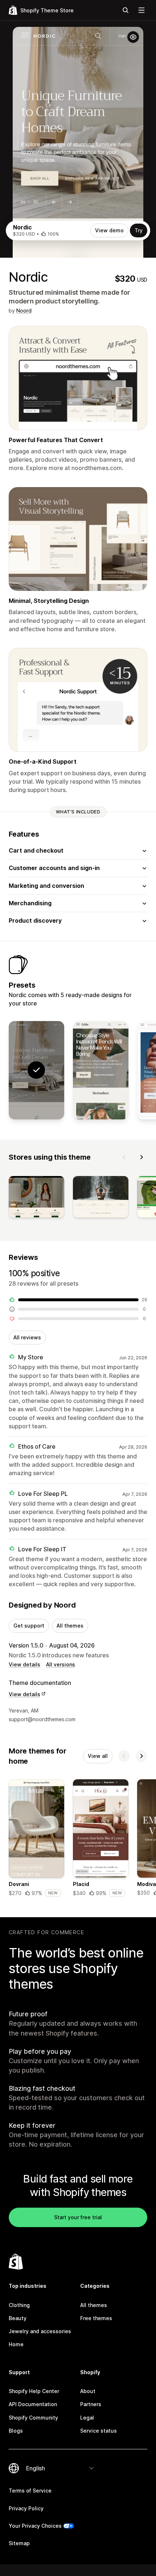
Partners (91, 2404)
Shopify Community (33, 2418)
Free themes (96, 2318)
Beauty (18, 2318)
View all (98, 1756)
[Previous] (124, 1157)
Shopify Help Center (34, 2391)
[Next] (141, 1157)
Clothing (19, 2305)
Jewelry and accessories (40, 2331)
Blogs (16, 2431)
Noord (24, 311)
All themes (70, 1626)
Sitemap (19, 2543)
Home (16, 2344)
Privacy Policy (26, 2508)
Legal (87, 2418)
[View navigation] (141, 10)
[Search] (126, 10)
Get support (29, 1626)
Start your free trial (78, 2217)
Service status (98, 2431)
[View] (36, 1198)
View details (24, 1664)
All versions (61, 1664)
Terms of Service (30, 2491)
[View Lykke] (101, 1070)
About (88, 2391)
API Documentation (33, 2404)
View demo (109, 230)
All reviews (27, 1337)
